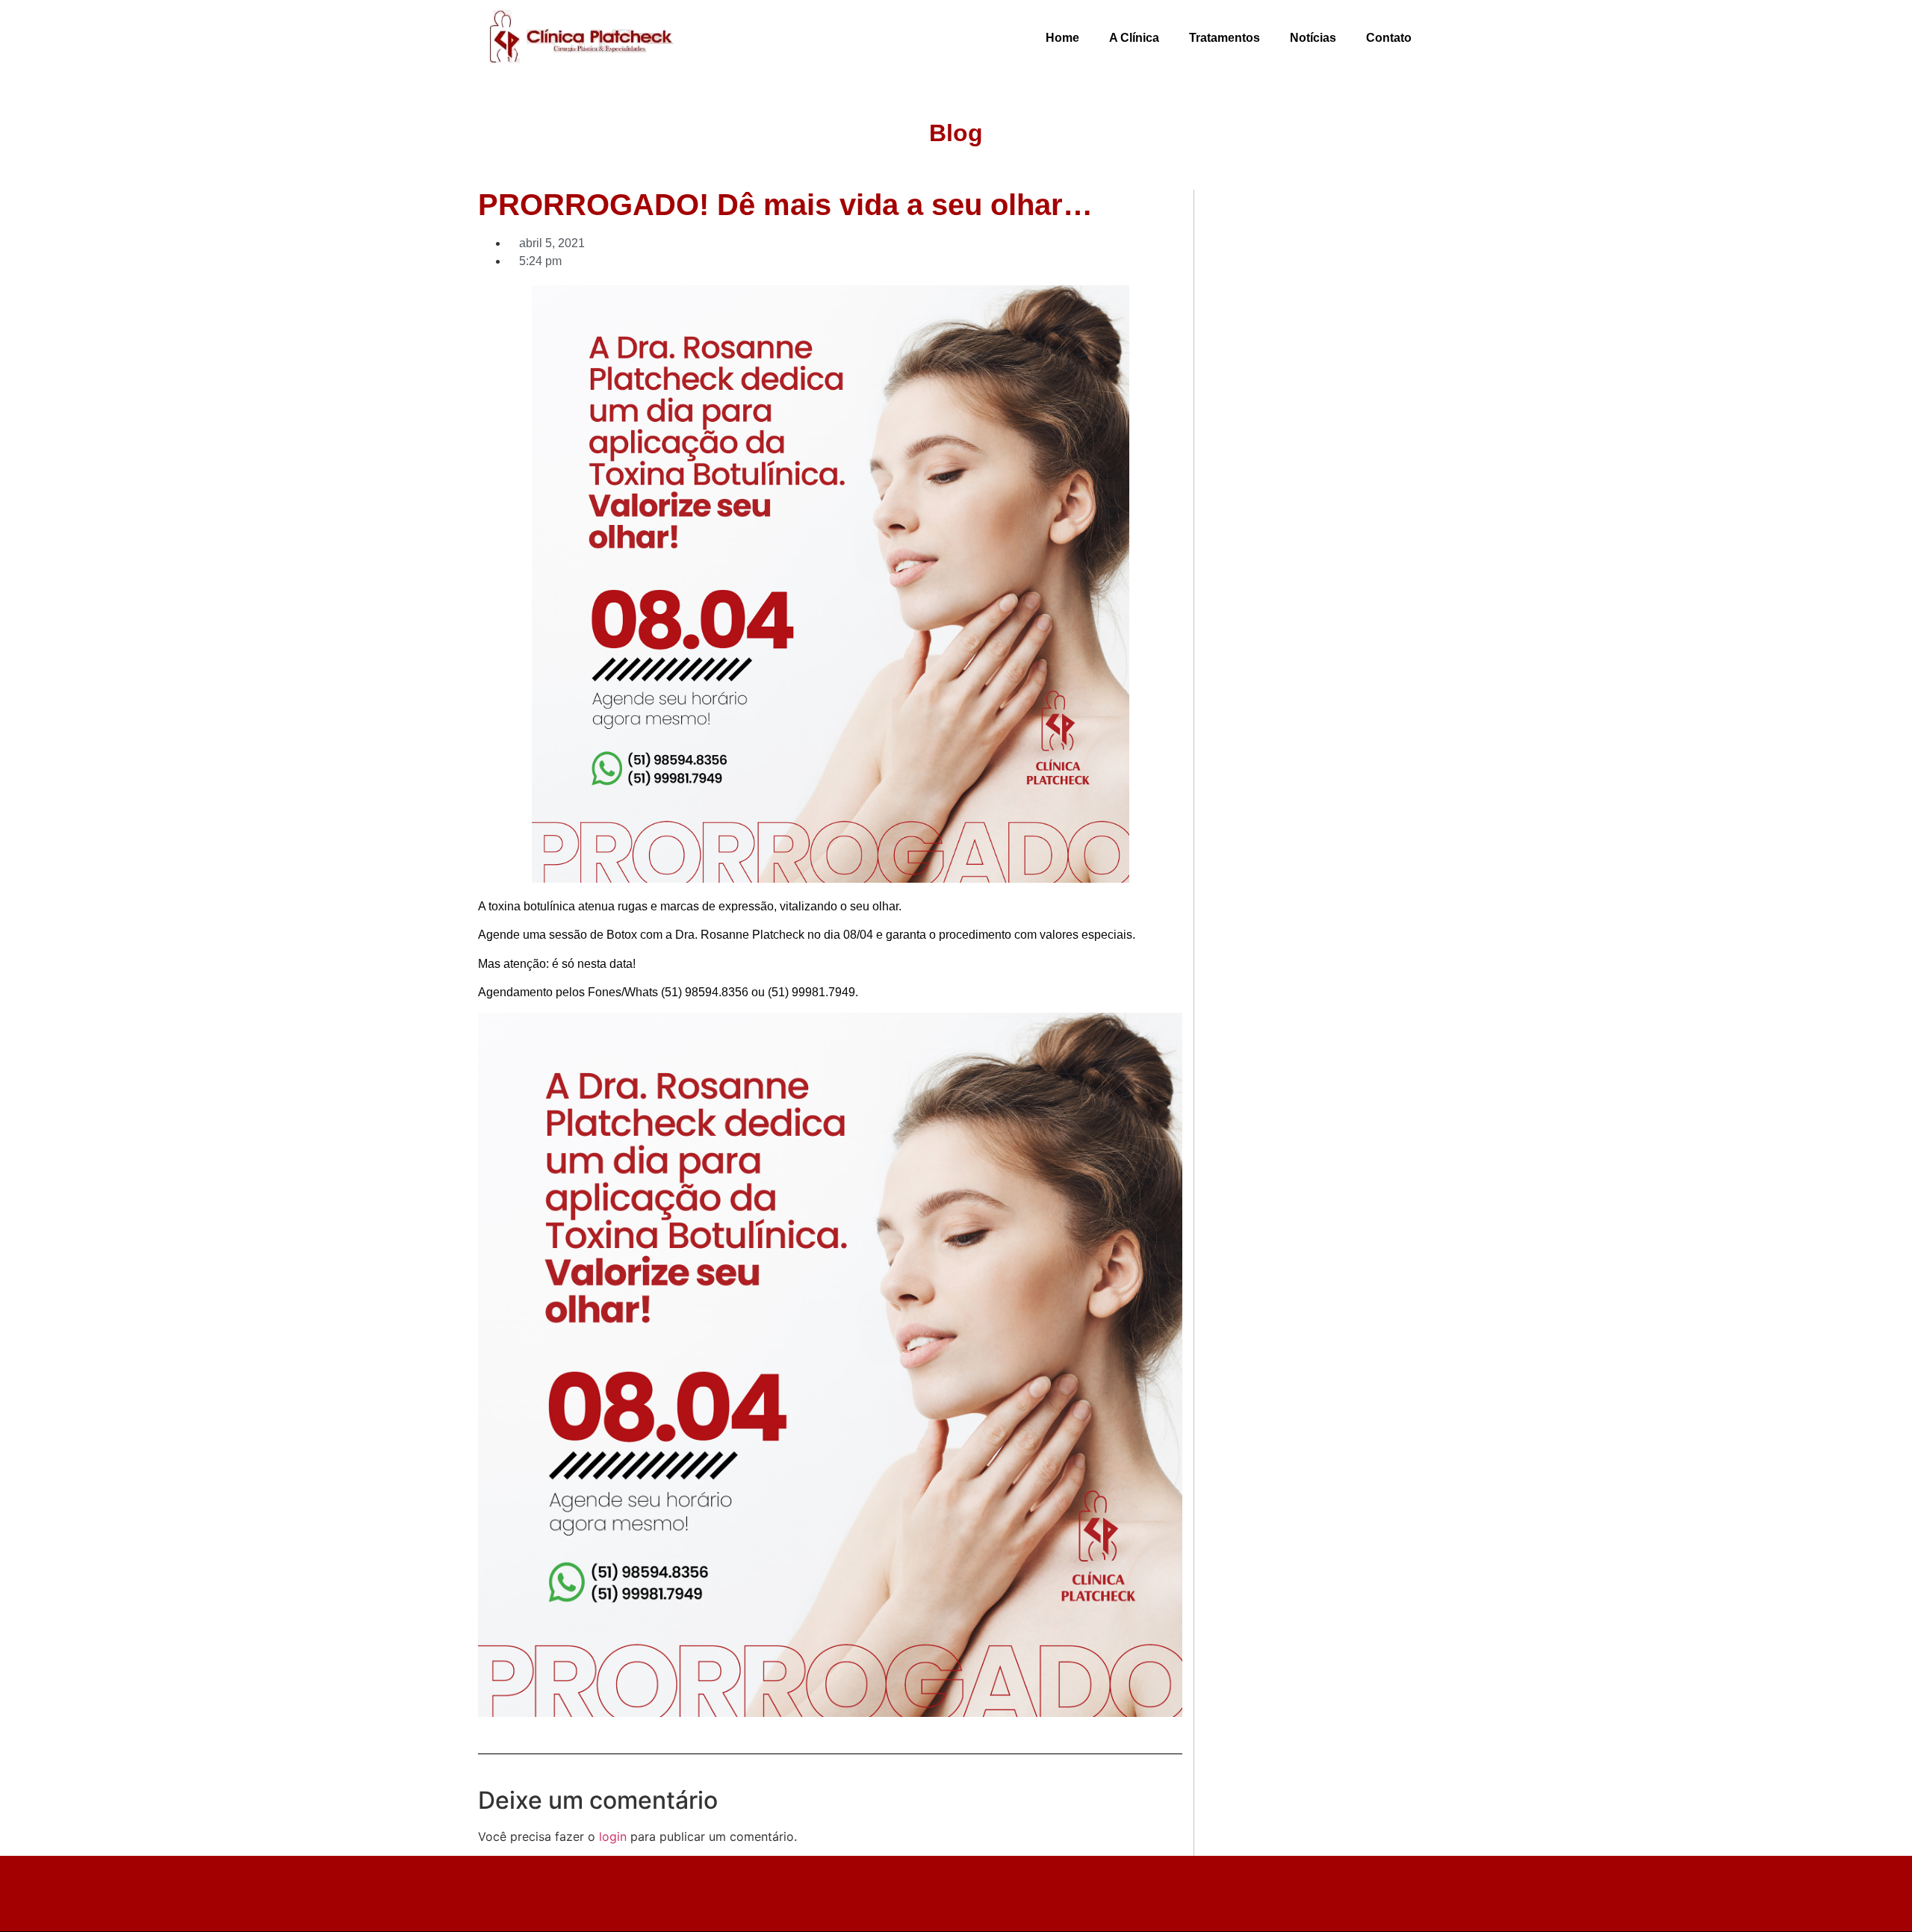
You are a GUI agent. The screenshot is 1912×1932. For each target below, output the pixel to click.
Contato (1389, 38)
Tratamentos (1225, 38)
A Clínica (1134, 38)
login (613, 1836)
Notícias (1313, 38)
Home (1062, 38)
